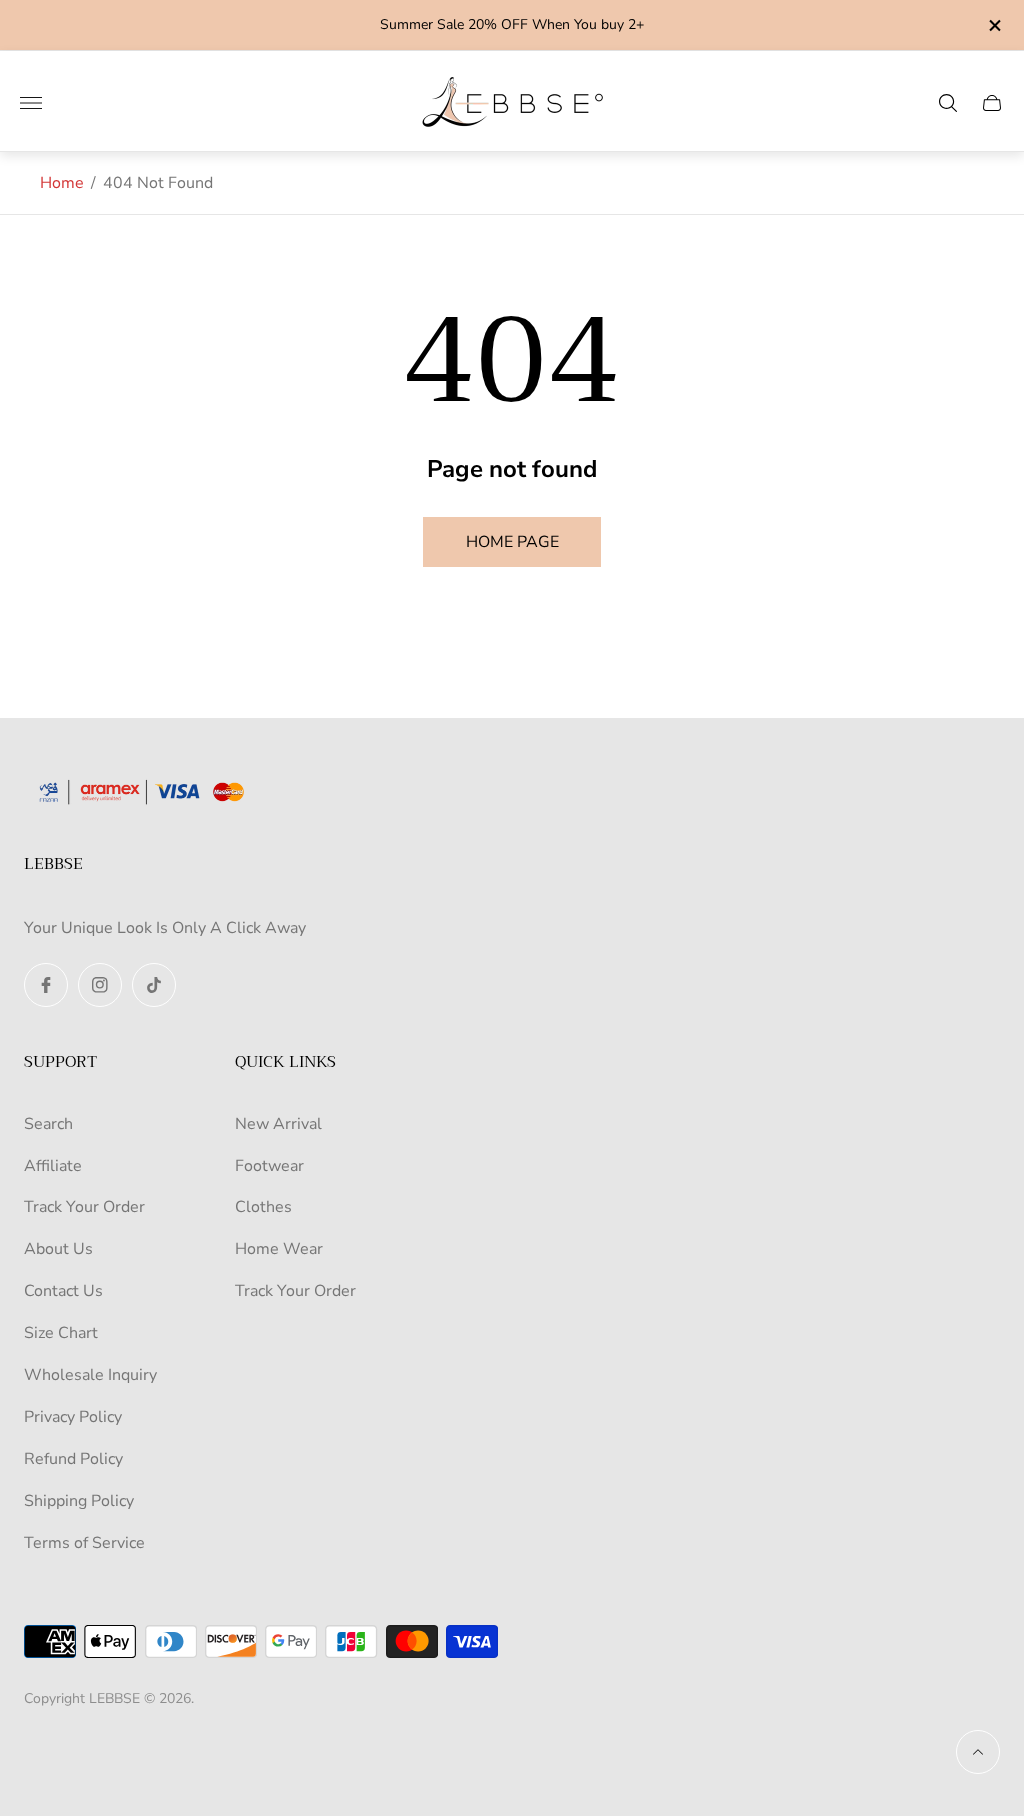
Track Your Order (84, 1207)
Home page (512, 542)
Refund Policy (73, 1459)
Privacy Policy (73, 1417)
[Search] (948, 103)
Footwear (269, 1166)
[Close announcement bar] (993, 25)
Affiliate (53, 1166)
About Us (58, 1249)
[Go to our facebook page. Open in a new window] (46, 985)
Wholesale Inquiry (90, 1375)
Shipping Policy (79, 1501)
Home (62, 183)
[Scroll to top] (978, 1752)
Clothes (263, 1207)
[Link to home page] (149, 794)
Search (48, 1124)
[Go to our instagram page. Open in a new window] (100, 985)
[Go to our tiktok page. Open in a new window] (154, 985)
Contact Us (63, 1291)
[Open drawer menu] (31, 103)
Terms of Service (84, 1543)
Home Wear (279, 1249)
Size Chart (61, 1333)
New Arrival (278, 1124)
